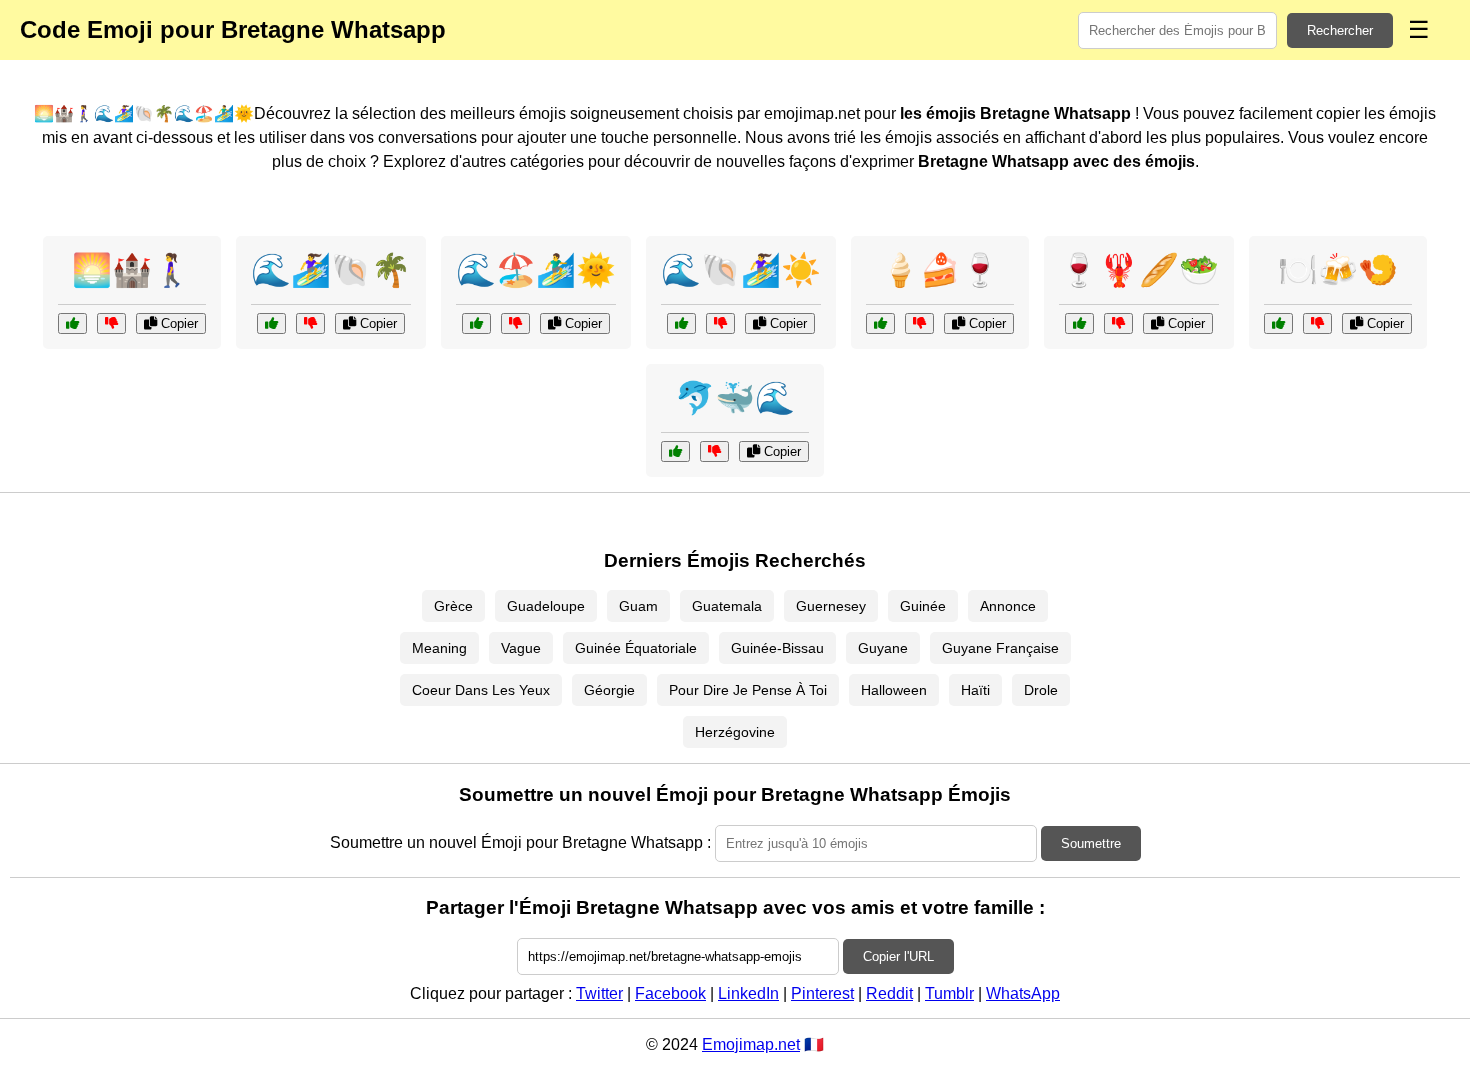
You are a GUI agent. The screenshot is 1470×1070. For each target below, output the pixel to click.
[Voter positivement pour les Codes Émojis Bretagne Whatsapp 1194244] (1278, 323)
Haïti (975, 690)
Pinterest (822, 993)
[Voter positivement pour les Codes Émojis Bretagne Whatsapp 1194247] (681, 323)
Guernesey (831, 606)
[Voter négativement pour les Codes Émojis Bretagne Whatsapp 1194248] (919, 323)
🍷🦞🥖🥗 (1139, 270)
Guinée (923, 606)
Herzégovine (735, 732)
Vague (521, 648)
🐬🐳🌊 (735, 398)
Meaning (439, 648)
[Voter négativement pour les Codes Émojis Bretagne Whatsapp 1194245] (515, 323)
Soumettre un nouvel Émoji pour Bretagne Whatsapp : (520, 842)
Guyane (883, 648)
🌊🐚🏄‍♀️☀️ (741, 270)
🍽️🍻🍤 (1338, 270)
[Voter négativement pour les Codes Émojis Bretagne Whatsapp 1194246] (111, 323)
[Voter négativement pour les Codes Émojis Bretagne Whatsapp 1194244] (1317, 323)
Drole (1041, 690)
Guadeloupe (546, 606)
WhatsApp (1023, 993)
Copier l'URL (898, 956)
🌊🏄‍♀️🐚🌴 (331, 270)
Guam (638, 606)
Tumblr (949, 993)
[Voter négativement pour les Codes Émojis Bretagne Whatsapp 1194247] (720, 323)
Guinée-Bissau (777, 648)
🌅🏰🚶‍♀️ (132, 270)
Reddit (889, 993)
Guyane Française (1000, 648)
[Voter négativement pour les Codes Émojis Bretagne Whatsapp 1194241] (1118, 323)
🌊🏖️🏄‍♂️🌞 (536, 270)
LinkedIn (748, 993)
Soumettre (1091, 843)
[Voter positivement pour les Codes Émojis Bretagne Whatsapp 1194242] (675, 451)
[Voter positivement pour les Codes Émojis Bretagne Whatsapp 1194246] (72, 323)
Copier (177, 323)
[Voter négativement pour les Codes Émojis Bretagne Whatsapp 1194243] (310, 323)
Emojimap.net (751, 1044)
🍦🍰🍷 (940, 270)
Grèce (453, 606)
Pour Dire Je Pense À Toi (748, 690)
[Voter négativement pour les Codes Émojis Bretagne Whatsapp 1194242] (714, 451)
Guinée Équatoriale (636, 648)
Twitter (599, 993)
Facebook (670, 993)
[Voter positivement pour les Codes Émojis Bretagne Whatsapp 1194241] (1079, 323)
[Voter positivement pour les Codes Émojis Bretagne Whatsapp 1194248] (880, 323)
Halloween (894, 690)
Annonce (1008, 606)
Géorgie (609, 690)
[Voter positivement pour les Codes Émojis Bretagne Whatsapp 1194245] (476, 323)
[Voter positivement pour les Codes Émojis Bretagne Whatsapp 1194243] (271, 323)
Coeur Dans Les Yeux (481, 690)
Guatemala (727, 606)
